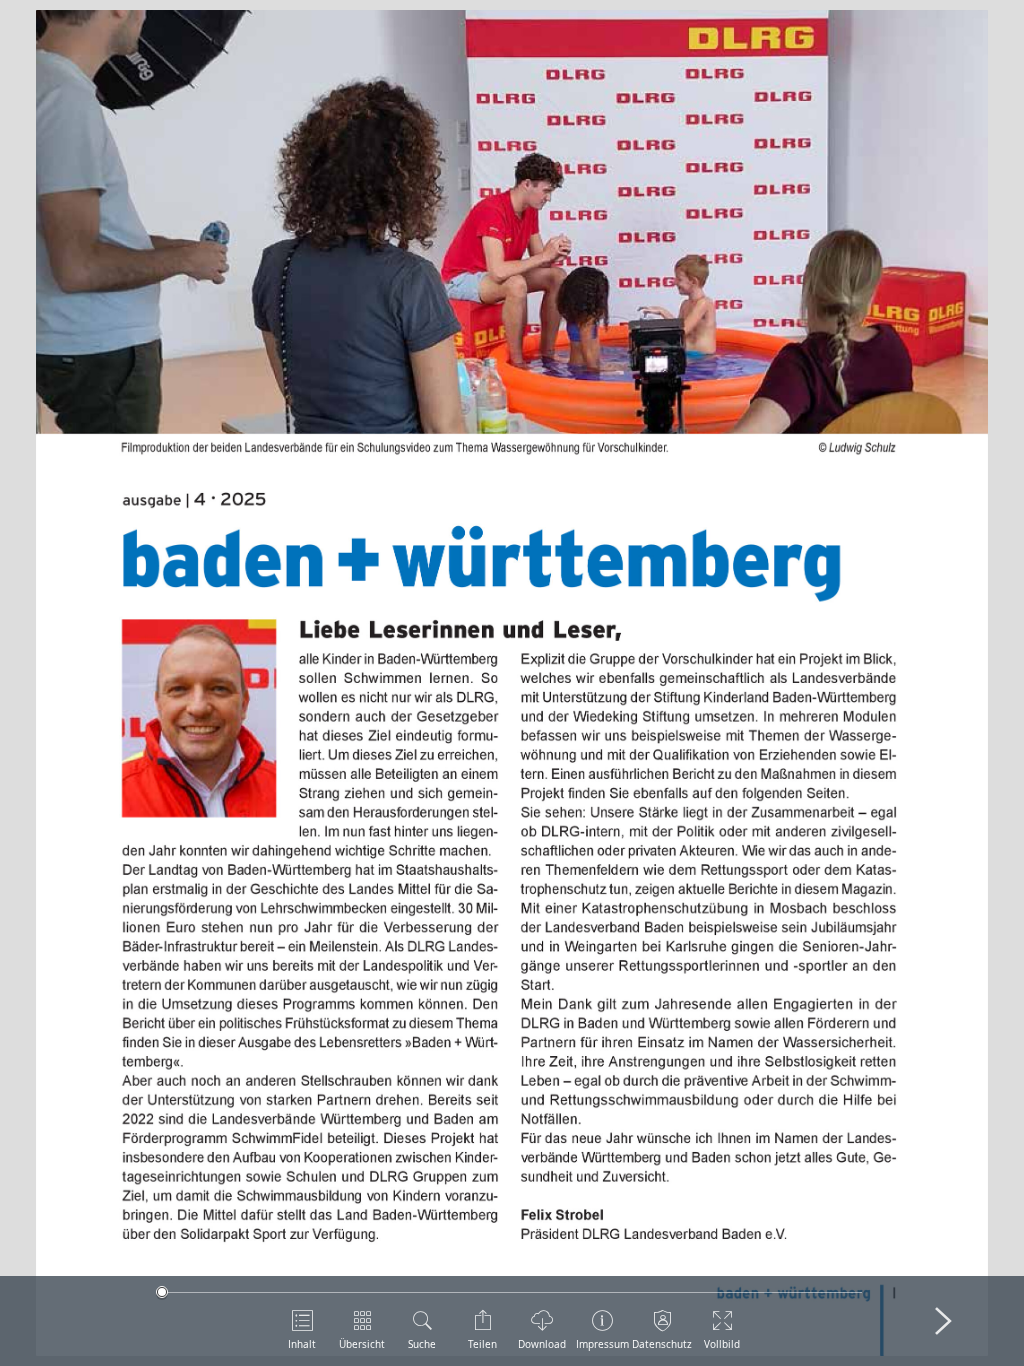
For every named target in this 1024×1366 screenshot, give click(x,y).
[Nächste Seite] (943, 1321)
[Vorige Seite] (81, 1321)
